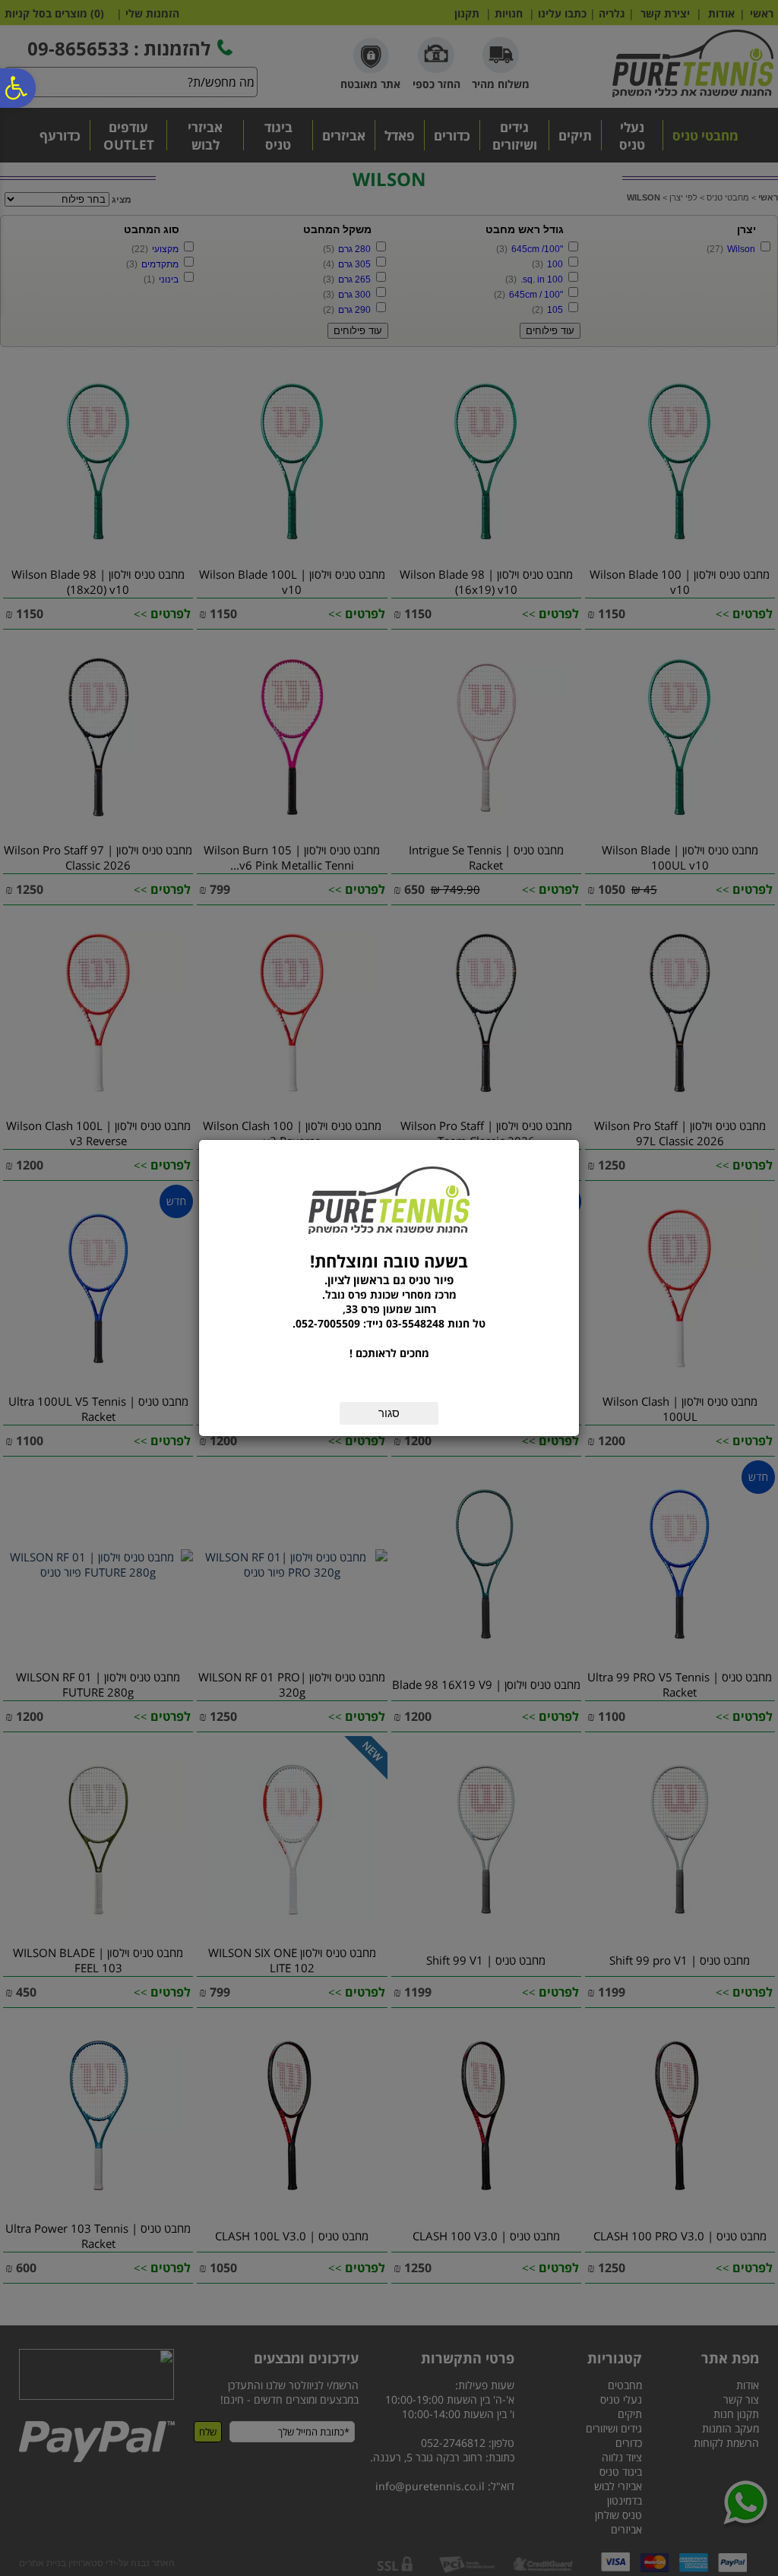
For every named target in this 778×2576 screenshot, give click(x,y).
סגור (389, 1413)
